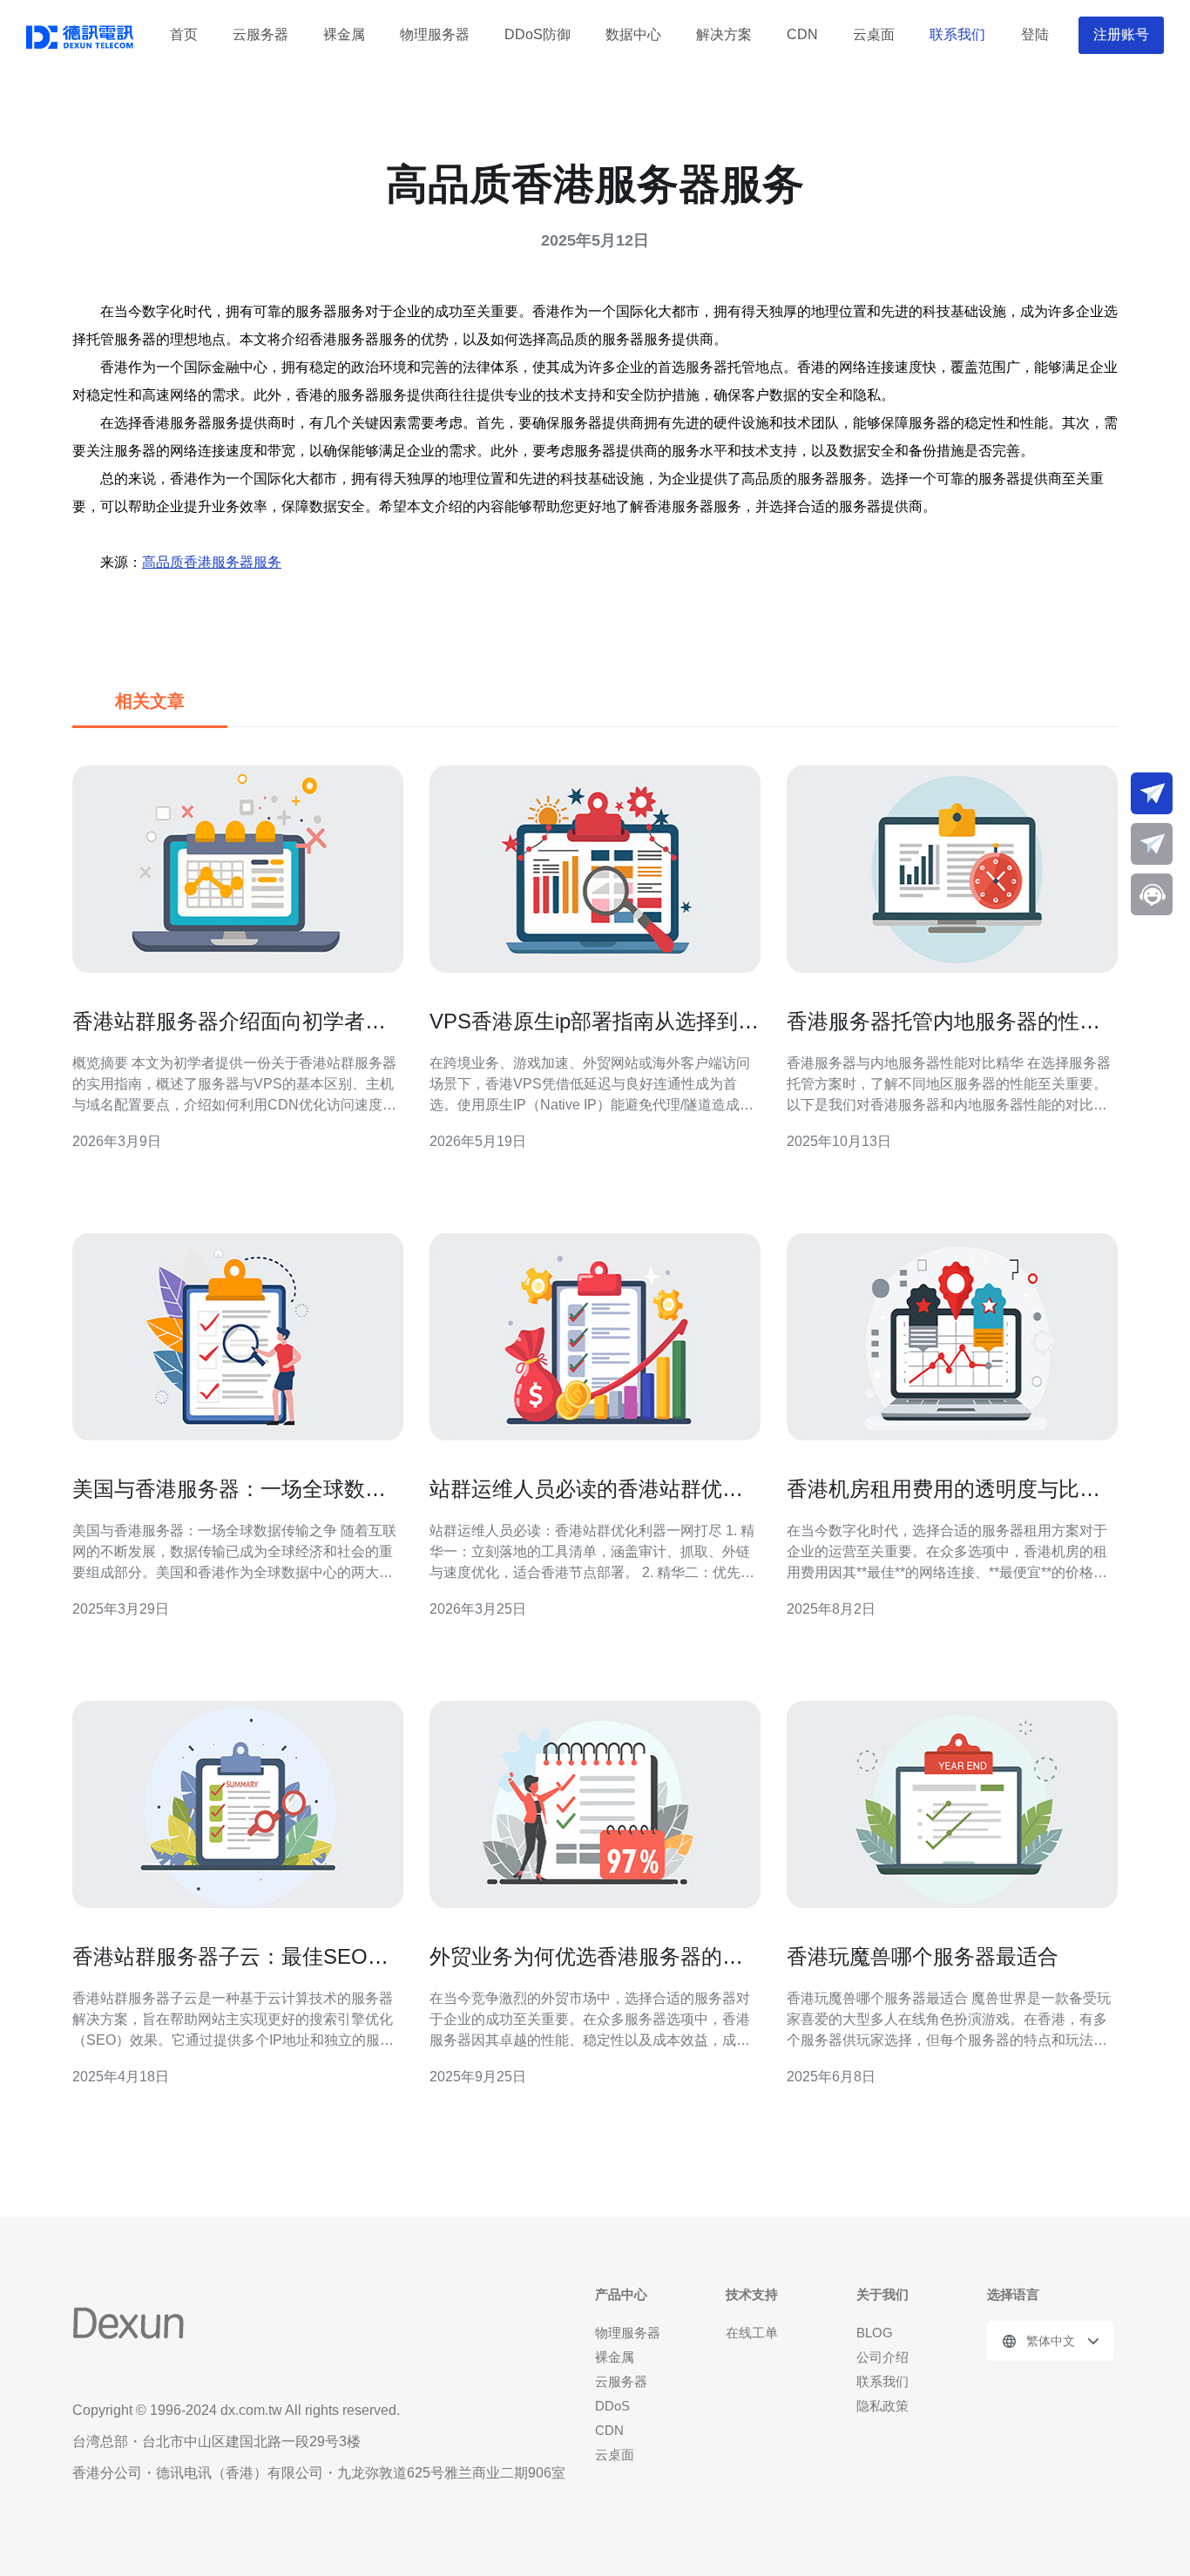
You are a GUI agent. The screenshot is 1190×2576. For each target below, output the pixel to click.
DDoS (612, 2406)
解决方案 (724, 34)
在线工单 (752, 2333)
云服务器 (260, 34)
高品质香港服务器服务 (212, 562)
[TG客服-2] (1152, 844)
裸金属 (344, 34)
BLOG (875, 2333)
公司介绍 (882, 2357)
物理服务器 (435, 34)
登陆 (1035, 34)
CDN (802, 34)
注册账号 (1121, 34)
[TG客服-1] (1152, 793)
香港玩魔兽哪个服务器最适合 (923, 1956)
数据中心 (633, 34)
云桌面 (874, 34)
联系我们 (957, 34)
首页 (184, 34)
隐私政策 (882, 2406)
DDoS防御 (538, 34)
